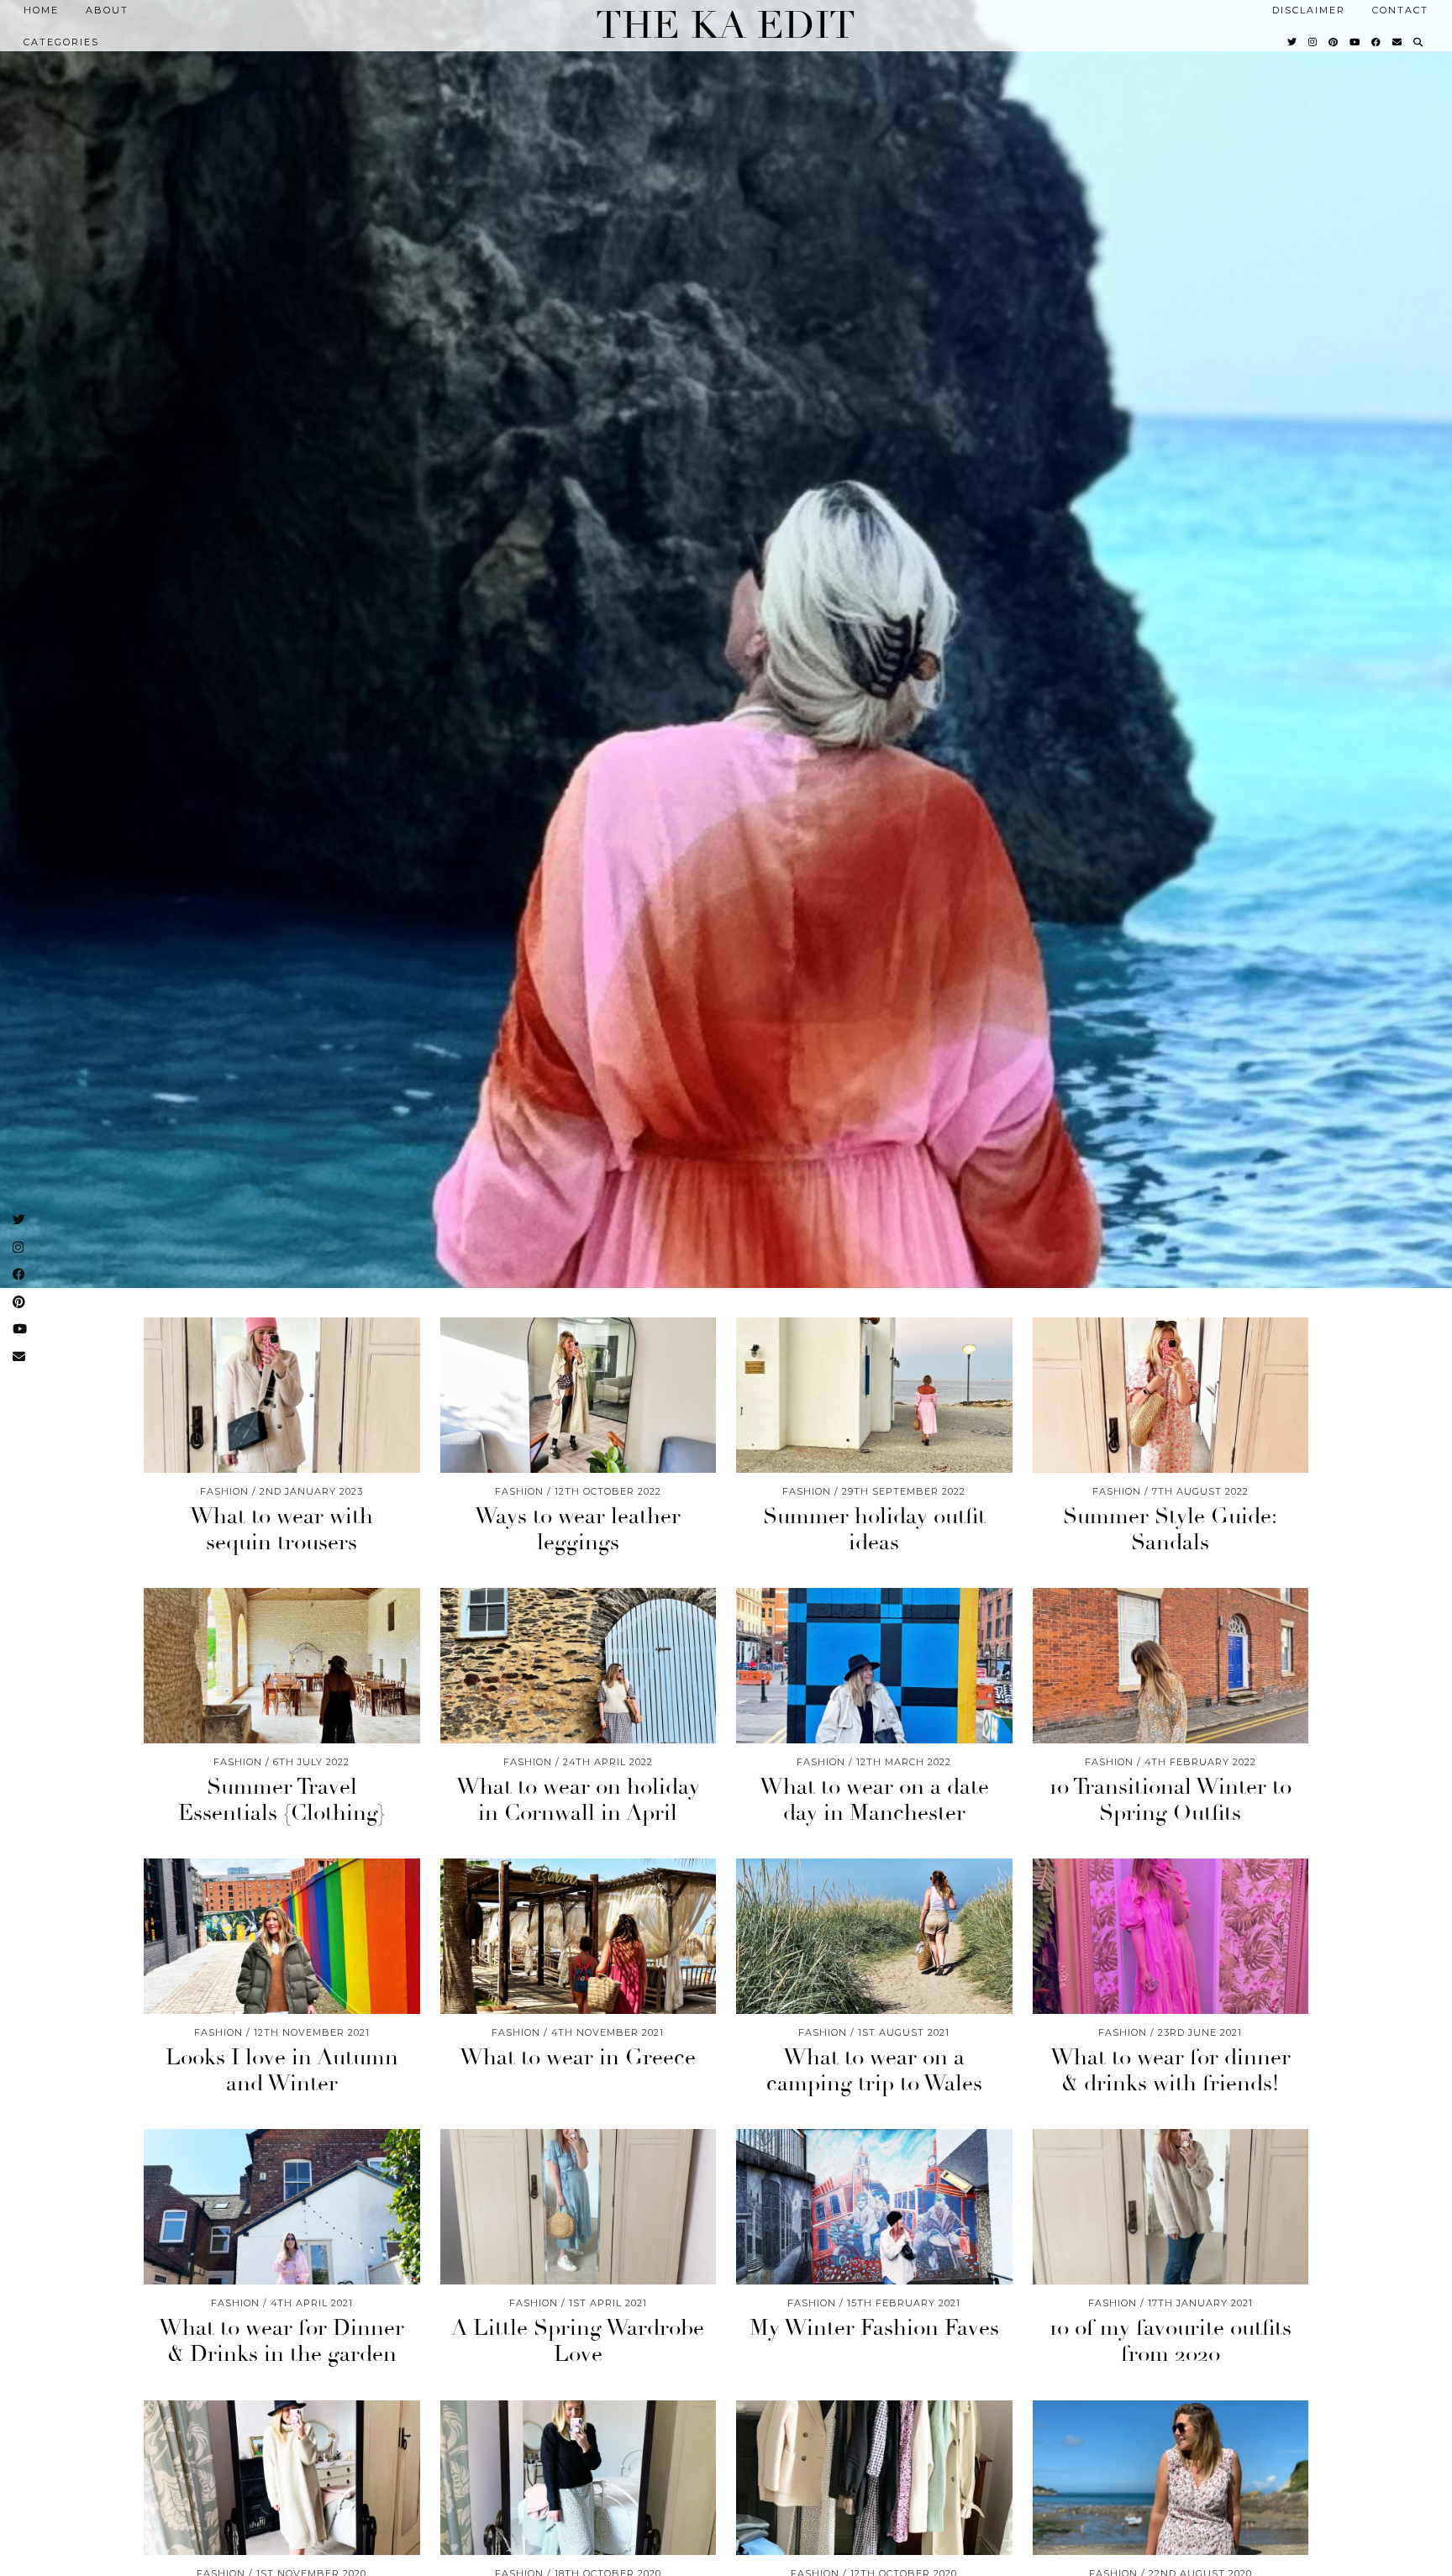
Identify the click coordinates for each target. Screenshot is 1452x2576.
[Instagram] (1313, 42)
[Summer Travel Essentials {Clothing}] (282, 1666)
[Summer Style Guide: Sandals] (1171, 1395)
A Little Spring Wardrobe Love (578, 2341)
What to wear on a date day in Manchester (874, 1800)
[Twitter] (1293, 42)
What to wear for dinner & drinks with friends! (1171, 2071)
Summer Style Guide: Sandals (1170, 1530)
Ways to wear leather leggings (578, 1530)
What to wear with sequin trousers (281, 1530)
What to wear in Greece (578, 2058)
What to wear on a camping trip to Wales (874, 2071)
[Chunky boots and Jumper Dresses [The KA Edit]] (282, 2478)
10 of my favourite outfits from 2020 (1171, 2341)
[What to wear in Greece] (579, 1936)
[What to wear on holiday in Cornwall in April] (579, 1666)
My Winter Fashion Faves (874, 2328)
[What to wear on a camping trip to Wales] (874, 1936)
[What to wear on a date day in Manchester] (874, 1666)
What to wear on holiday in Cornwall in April (578, 1800)
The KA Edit (726, 26)
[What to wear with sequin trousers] (282, 1395)
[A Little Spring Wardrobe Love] (579, 2207)
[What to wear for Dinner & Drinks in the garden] (282, 2207)
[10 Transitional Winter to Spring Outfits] (1171, 1666)
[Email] (1398, 42)
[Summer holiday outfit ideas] (874, 1395)
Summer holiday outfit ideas (874, 1530)
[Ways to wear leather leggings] (579, 1395)
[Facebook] (1377, 42)
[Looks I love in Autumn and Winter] (282, 1936)
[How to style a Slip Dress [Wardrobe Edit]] (579, 2478)
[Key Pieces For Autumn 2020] (874, 2478)
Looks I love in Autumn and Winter (282, 2071)
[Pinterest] (1334, 42)
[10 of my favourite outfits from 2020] (1171, 2207)
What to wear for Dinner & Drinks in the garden (281, 2341)
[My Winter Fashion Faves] (874, 2207)
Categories (61, 42)
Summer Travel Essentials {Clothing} (282, 1800)
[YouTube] (1355, 42)
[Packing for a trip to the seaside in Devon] (1171, 2478)
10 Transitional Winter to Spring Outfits (1171, 1800)
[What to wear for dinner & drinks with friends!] (1171, 1936)
